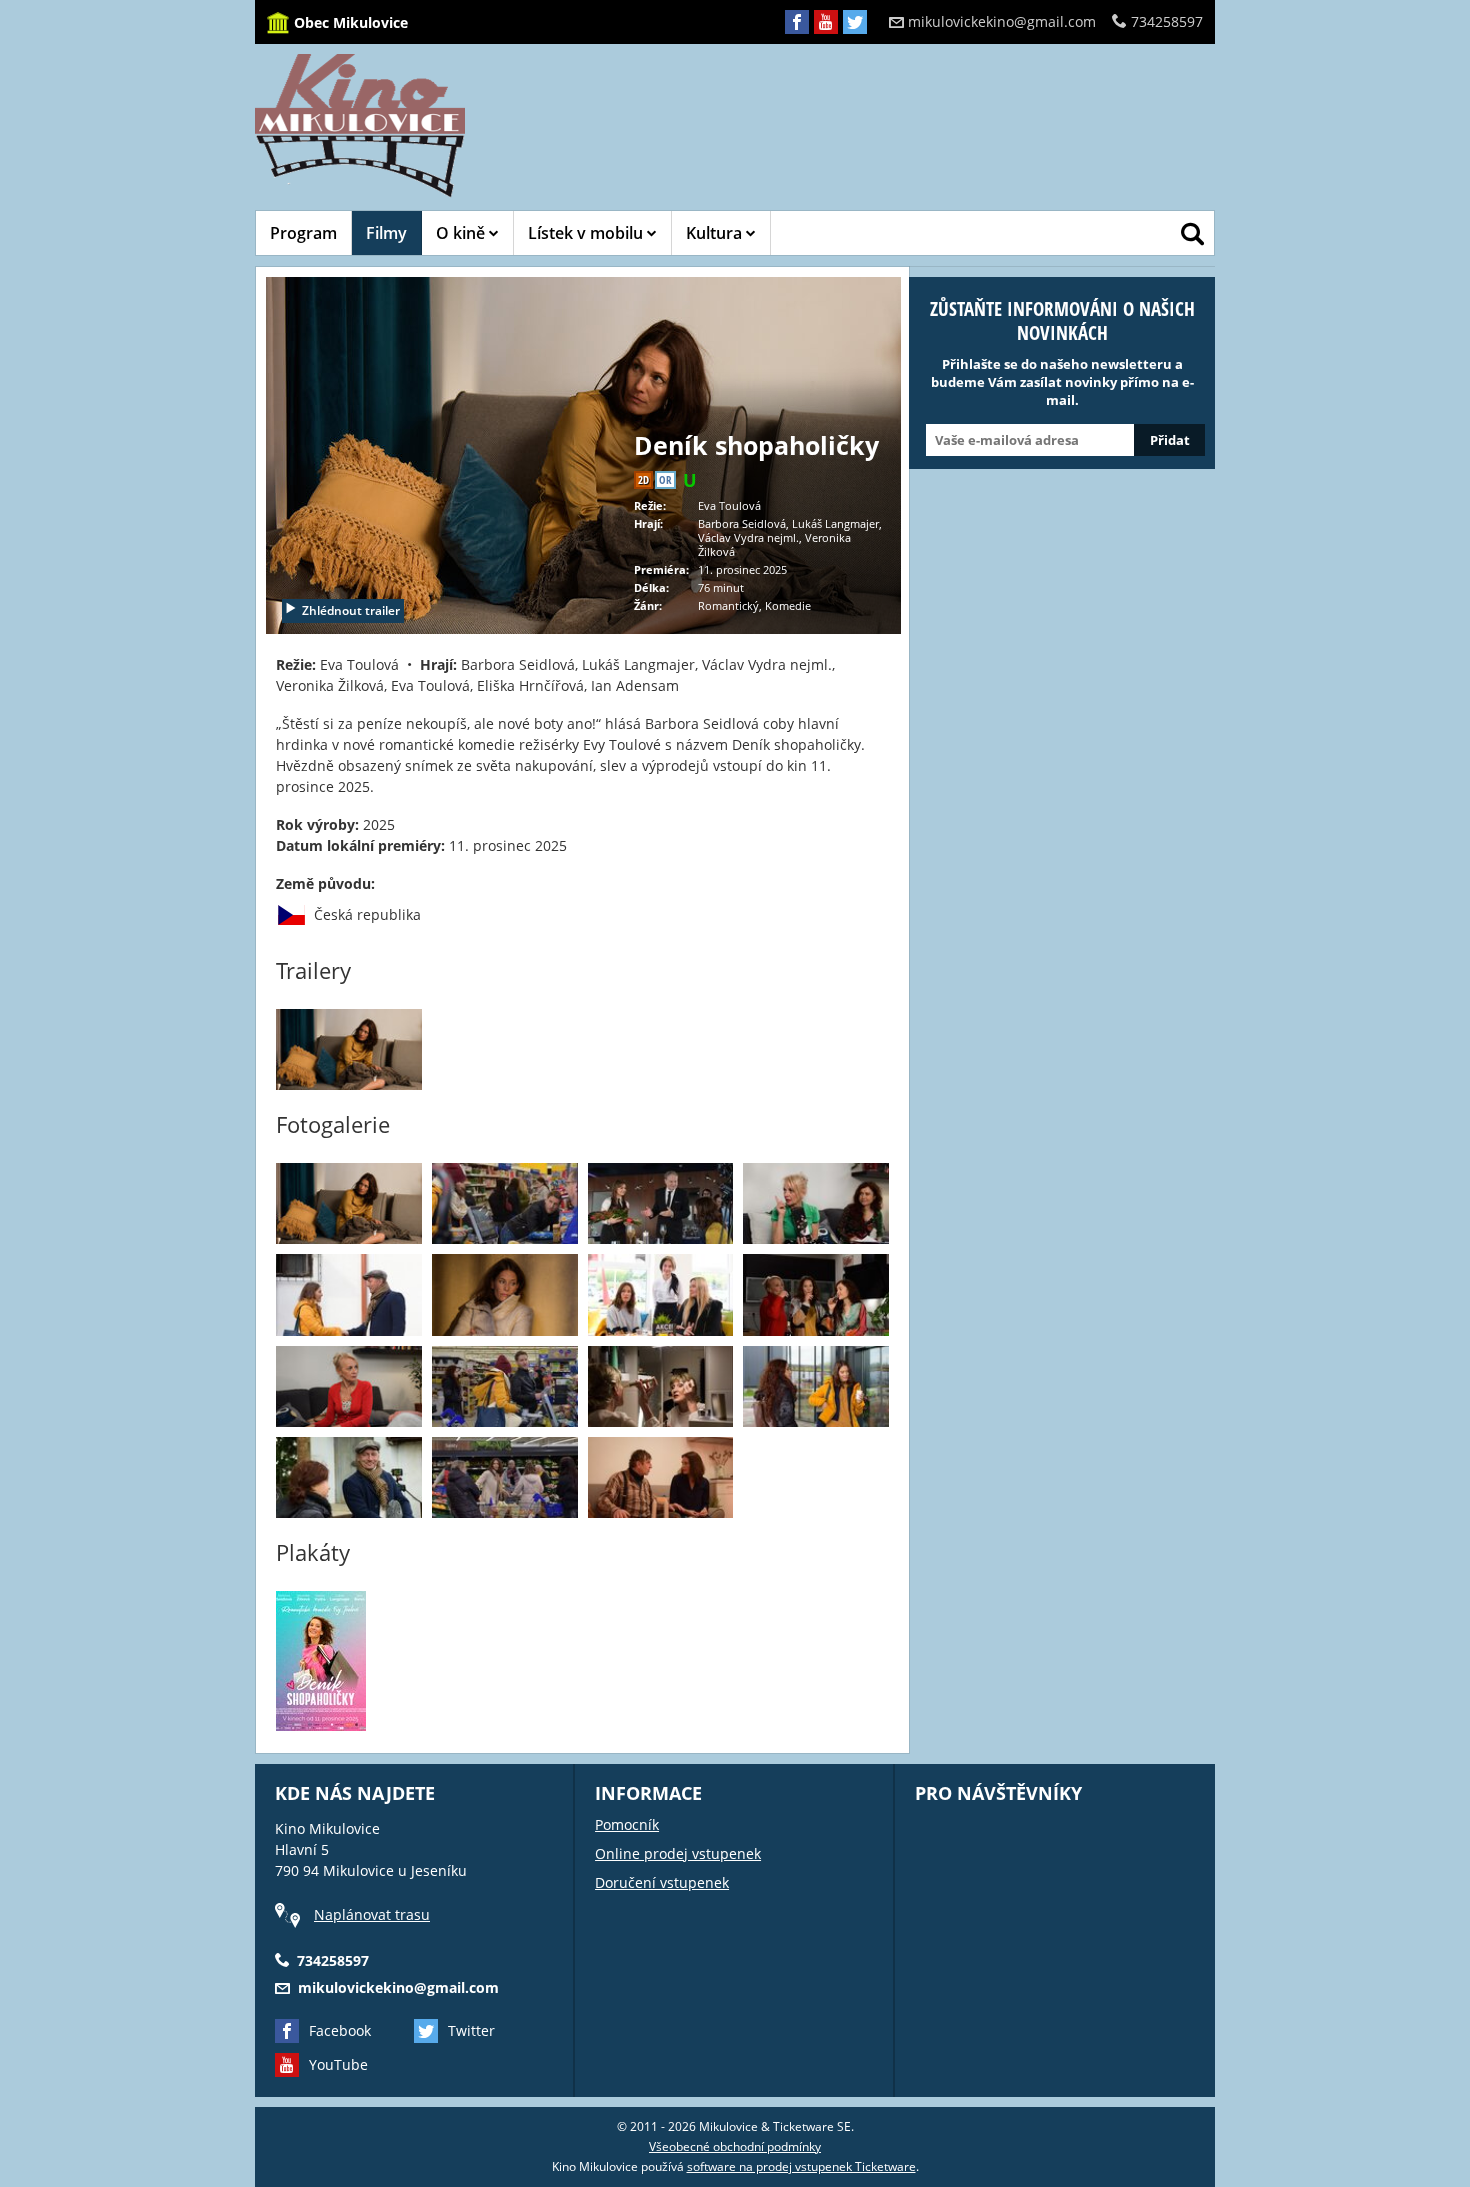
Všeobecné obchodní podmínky (735, 2146)
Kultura (716, 233)
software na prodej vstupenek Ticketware (801, 2166)
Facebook (340, 2030)
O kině (462, 233)
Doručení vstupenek (662, 1882)
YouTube (338, 2064)
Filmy (386, 233)
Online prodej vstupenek (678, 1853)
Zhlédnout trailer (351, 610)
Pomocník (627, 1824)
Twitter (471, 2030)
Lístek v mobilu (587, 233)
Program (303, 233)
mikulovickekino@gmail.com (1002, 21)
